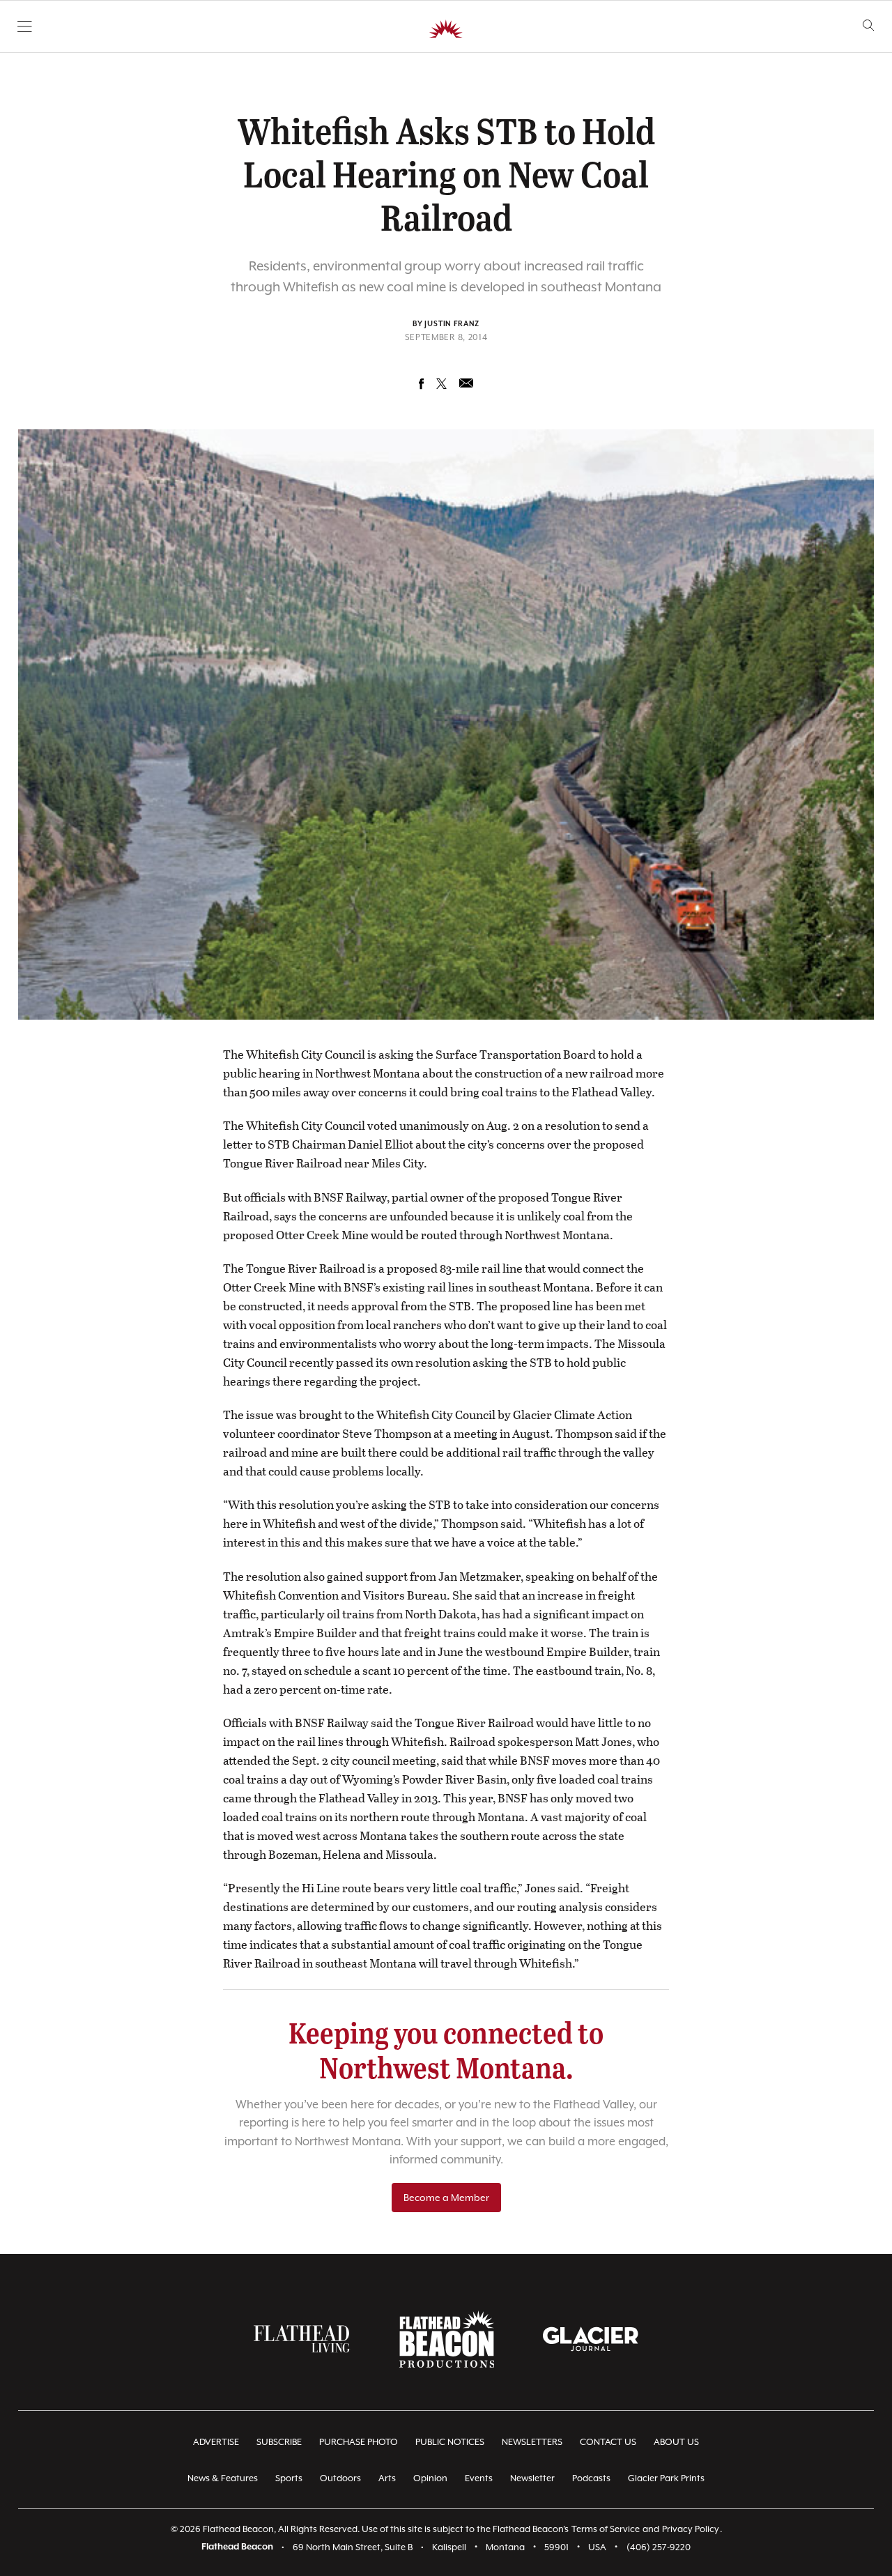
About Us (676, 2442)
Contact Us (608, 2442)
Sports (289, 2478)
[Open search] (869, 25)
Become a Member (446, 2198)
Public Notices (450, 2442)
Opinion (430, 2478)
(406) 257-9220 (659, 2547)
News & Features (223, 2478)
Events (479, 2478)
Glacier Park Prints (666, 2478)
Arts (387, 2478)
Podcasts (591, 2478)
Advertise (216, 2442)
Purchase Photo (359, 2442)
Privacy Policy (691, 2529)
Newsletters (532, 2442)
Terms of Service (606, 2529)
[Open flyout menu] (25, 26)
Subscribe (279, 2442)
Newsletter (532, 2478)
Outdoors (340, 2478)
